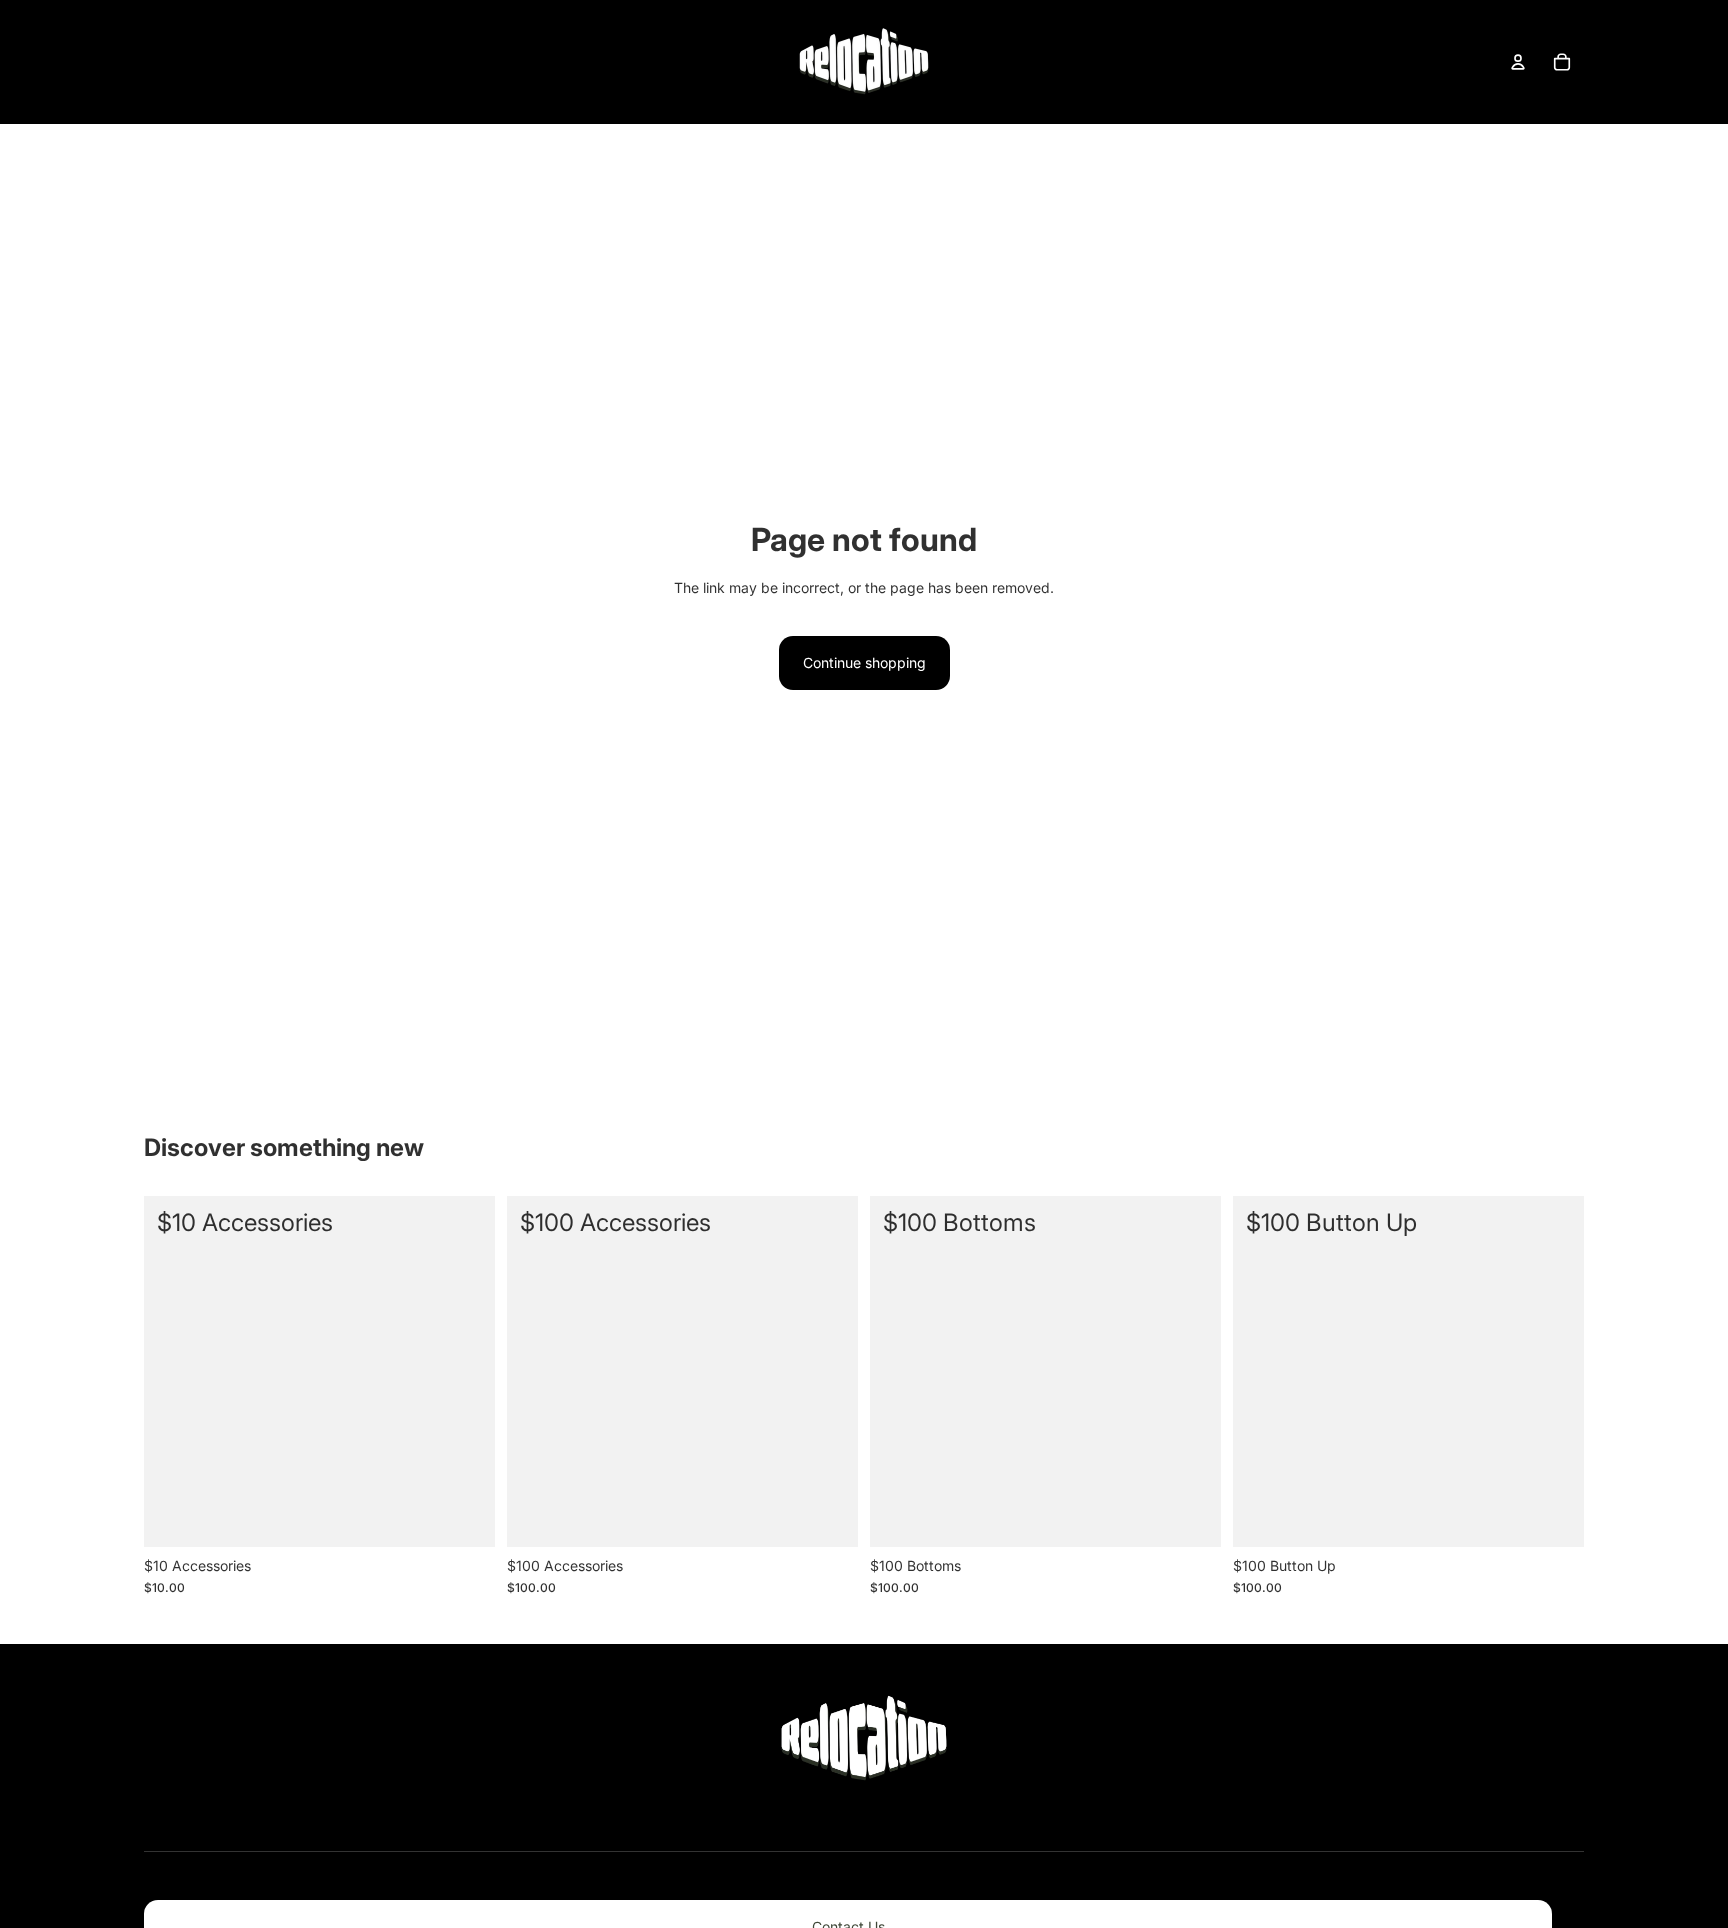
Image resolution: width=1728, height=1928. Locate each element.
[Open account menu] (1518, 62)
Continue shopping (864, 662)
